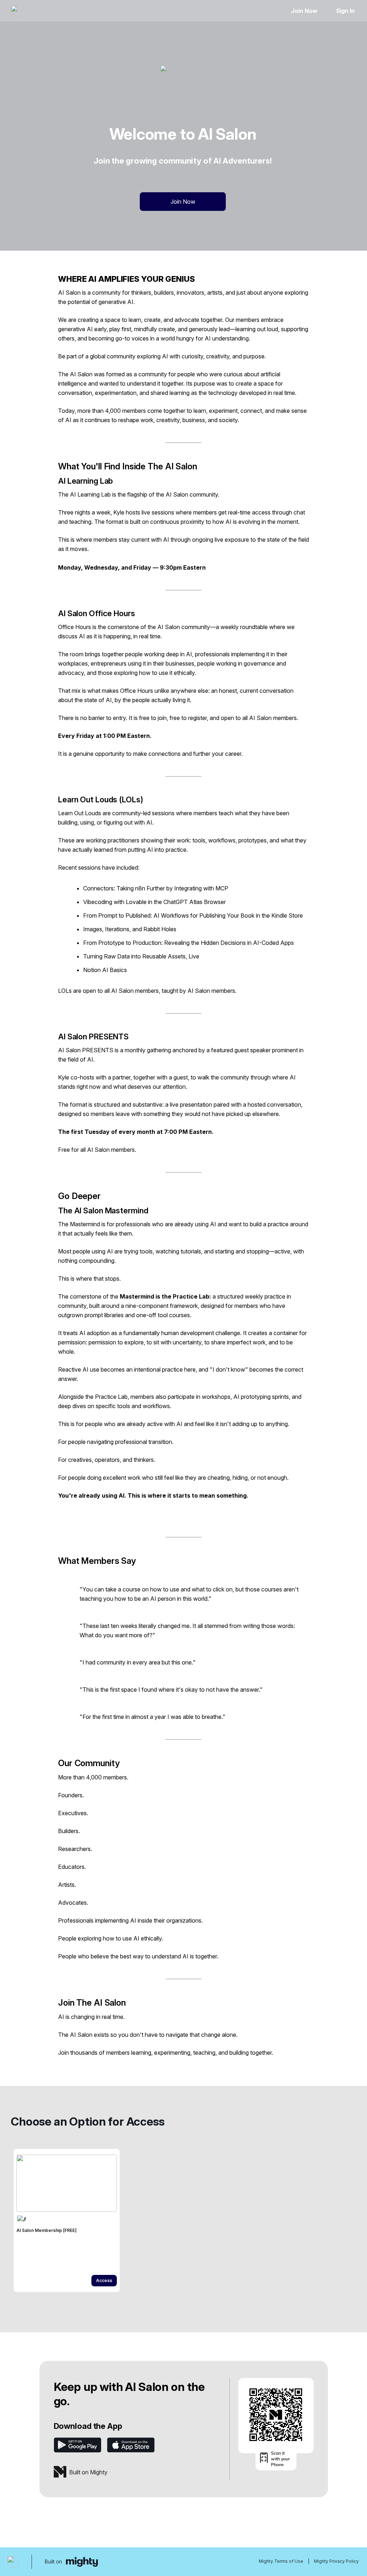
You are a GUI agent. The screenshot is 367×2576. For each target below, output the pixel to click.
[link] (67, 2220)
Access (104, 2280)
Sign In (345, 11)
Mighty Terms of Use (281, 2561)
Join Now (304, 11)
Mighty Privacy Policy (336, 2561)
